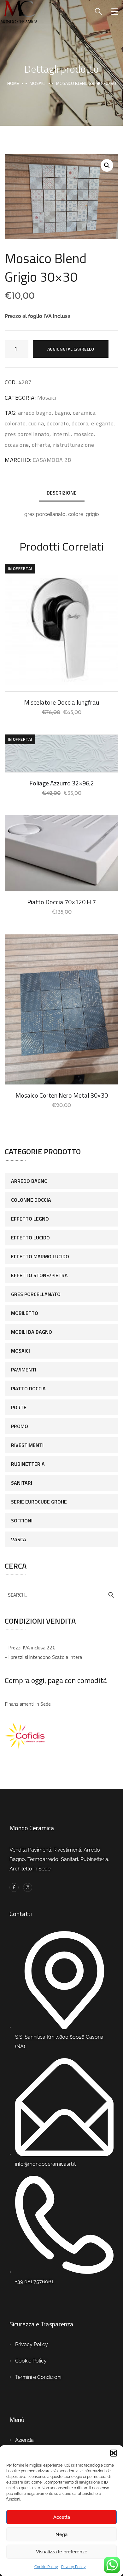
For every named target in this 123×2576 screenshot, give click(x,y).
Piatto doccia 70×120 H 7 (61, 902)
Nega (61, 2534)
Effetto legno (30, 1219)
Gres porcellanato (36, 1294)
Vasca (19, 1539)
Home (13, 83)
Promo (20, 1426)
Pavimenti (24, 1370)
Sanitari (22, 1483)
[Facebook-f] (14, 1888)
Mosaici (38, 83)
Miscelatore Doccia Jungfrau (61, 702)
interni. (61, 434)
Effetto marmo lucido (40, 1256)
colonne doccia (31, 1200)
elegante (102, 423)
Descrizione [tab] (62, 493)
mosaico (84, 434)
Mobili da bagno (32, 1332)
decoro (80, 423)
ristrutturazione (73, 445)
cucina (36, 423)
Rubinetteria (28, 1464)
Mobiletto (25, 1313)
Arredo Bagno (29, 1181)
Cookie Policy (46, 2567)
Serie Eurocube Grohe (39, 1502)
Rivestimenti (27, 1445)
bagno (62, 413)
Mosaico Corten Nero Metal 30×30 (62, 1095)
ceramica (84, 413)
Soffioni (22, 1521)
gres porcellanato (27, 434)
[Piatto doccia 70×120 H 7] (61, 853)
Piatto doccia (28, 1388)
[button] (114, 2453)
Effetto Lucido (30, 1238)
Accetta (62, 2517)
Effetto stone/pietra (39, 1275)
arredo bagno (35, 413)
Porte (19, 1407)
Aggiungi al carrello (71, 349)
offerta (41, 445)
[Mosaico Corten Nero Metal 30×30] (61, 1009)
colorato (15, 423)
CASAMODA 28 (52, 460)
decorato (58, 423)
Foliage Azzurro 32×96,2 (62, 783)
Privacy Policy (73, 2567)
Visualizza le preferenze (62, 2552)
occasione (17, 445)
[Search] (111, 1595)
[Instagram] (28, 1888)
